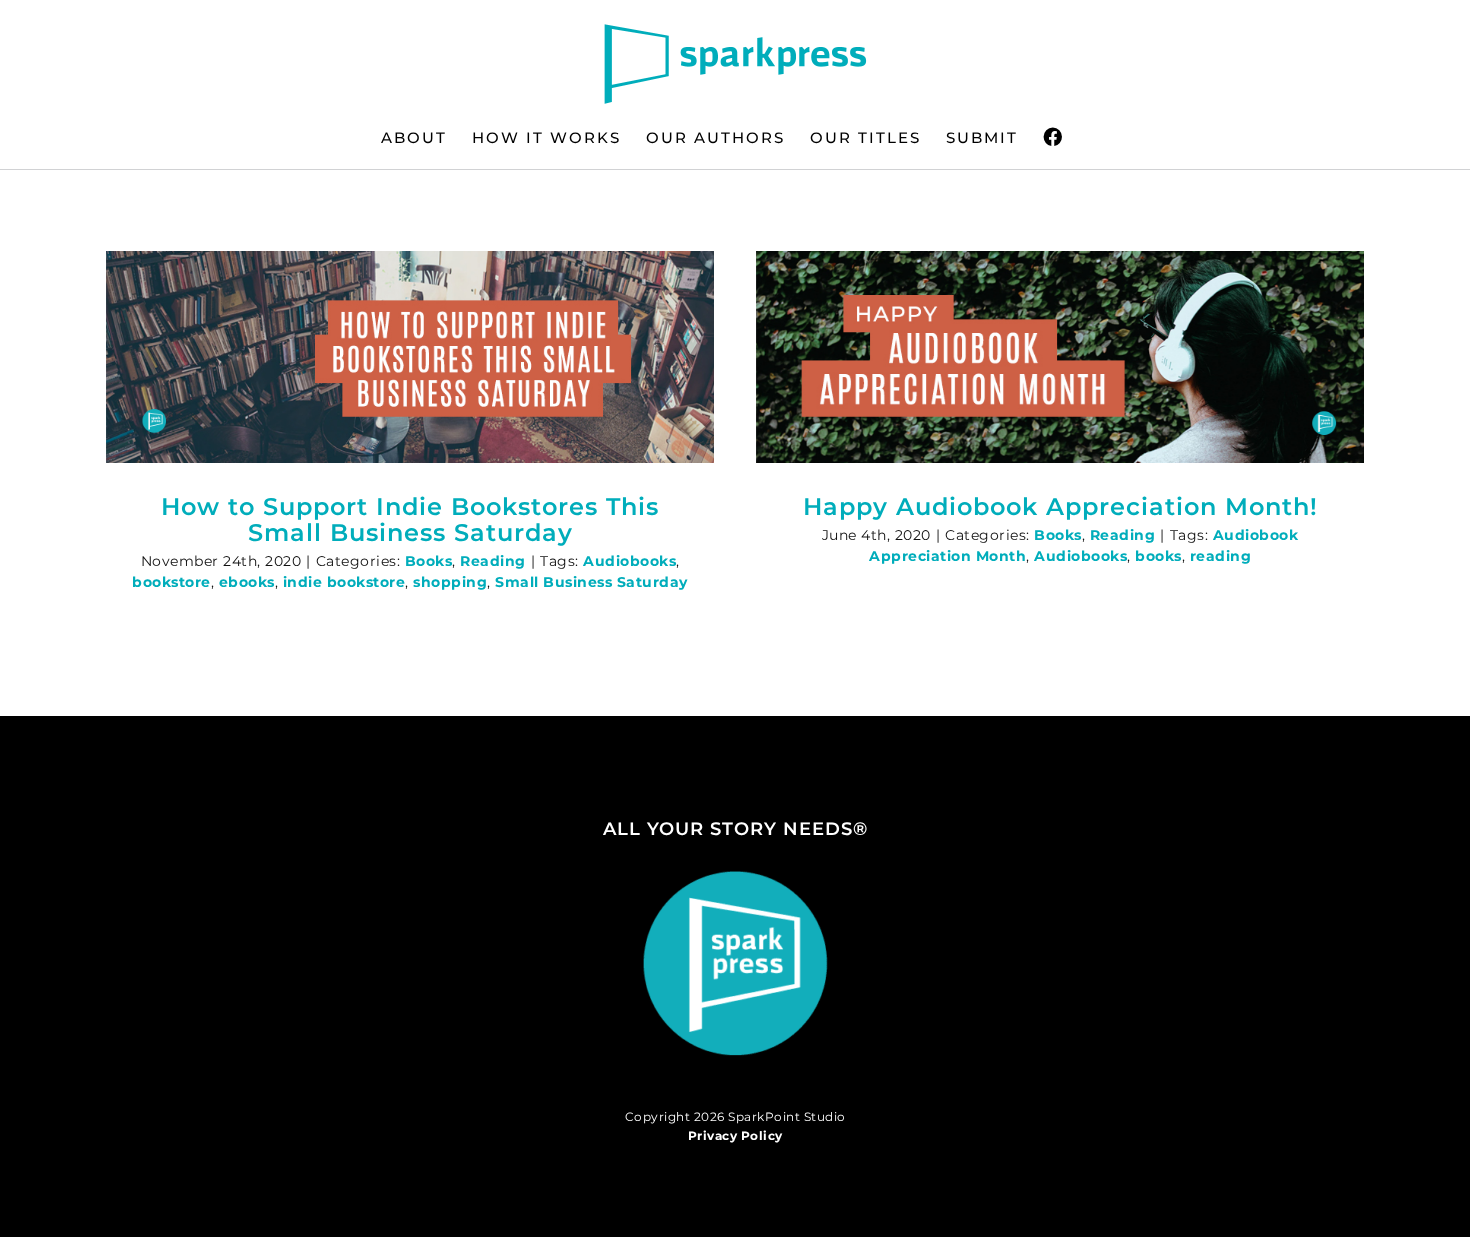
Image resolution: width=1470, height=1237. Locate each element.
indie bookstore (344, 582)
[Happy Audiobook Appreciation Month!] (1060, 357)
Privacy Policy (735, 1135)
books (1158, 556)
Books (429, 561)
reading (1221, 556)
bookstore (171, 582)
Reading (493, 561)
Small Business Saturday (591, 582)
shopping (450, 582)
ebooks (247, 582)
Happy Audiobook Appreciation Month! (1060, 506)
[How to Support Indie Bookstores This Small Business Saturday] (410, 357)
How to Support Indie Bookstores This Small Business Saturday (410, 519)
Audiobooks (629, 561)
